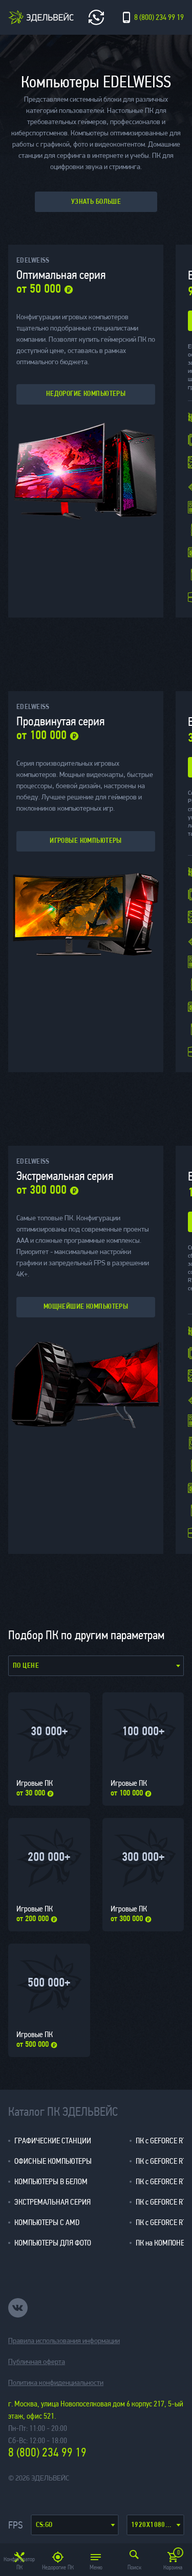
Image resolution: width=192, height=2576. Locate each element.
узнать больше (96, 202)
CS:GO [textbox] (44, 2525)
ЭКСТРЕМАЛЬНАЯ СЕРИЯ (52, 2202)
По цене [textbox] (26, 1666)
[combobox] (75, 2525)
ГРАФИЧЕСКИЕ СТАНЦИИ (53, 2141)
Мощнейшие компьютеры (86, 1307)
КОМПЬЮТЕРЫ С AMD (47, 2222)
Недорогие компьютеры (86, 394)
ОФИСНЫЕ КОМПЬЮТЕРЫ (53, 2161)
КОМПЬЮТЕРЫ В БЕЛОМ (51, 2181)
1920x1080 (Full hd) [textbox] (157, 2525)
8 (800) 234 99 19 (47, 2453)
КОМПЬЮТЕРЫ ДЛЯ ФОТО (53, 2243)
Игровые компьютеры (86, 841)
